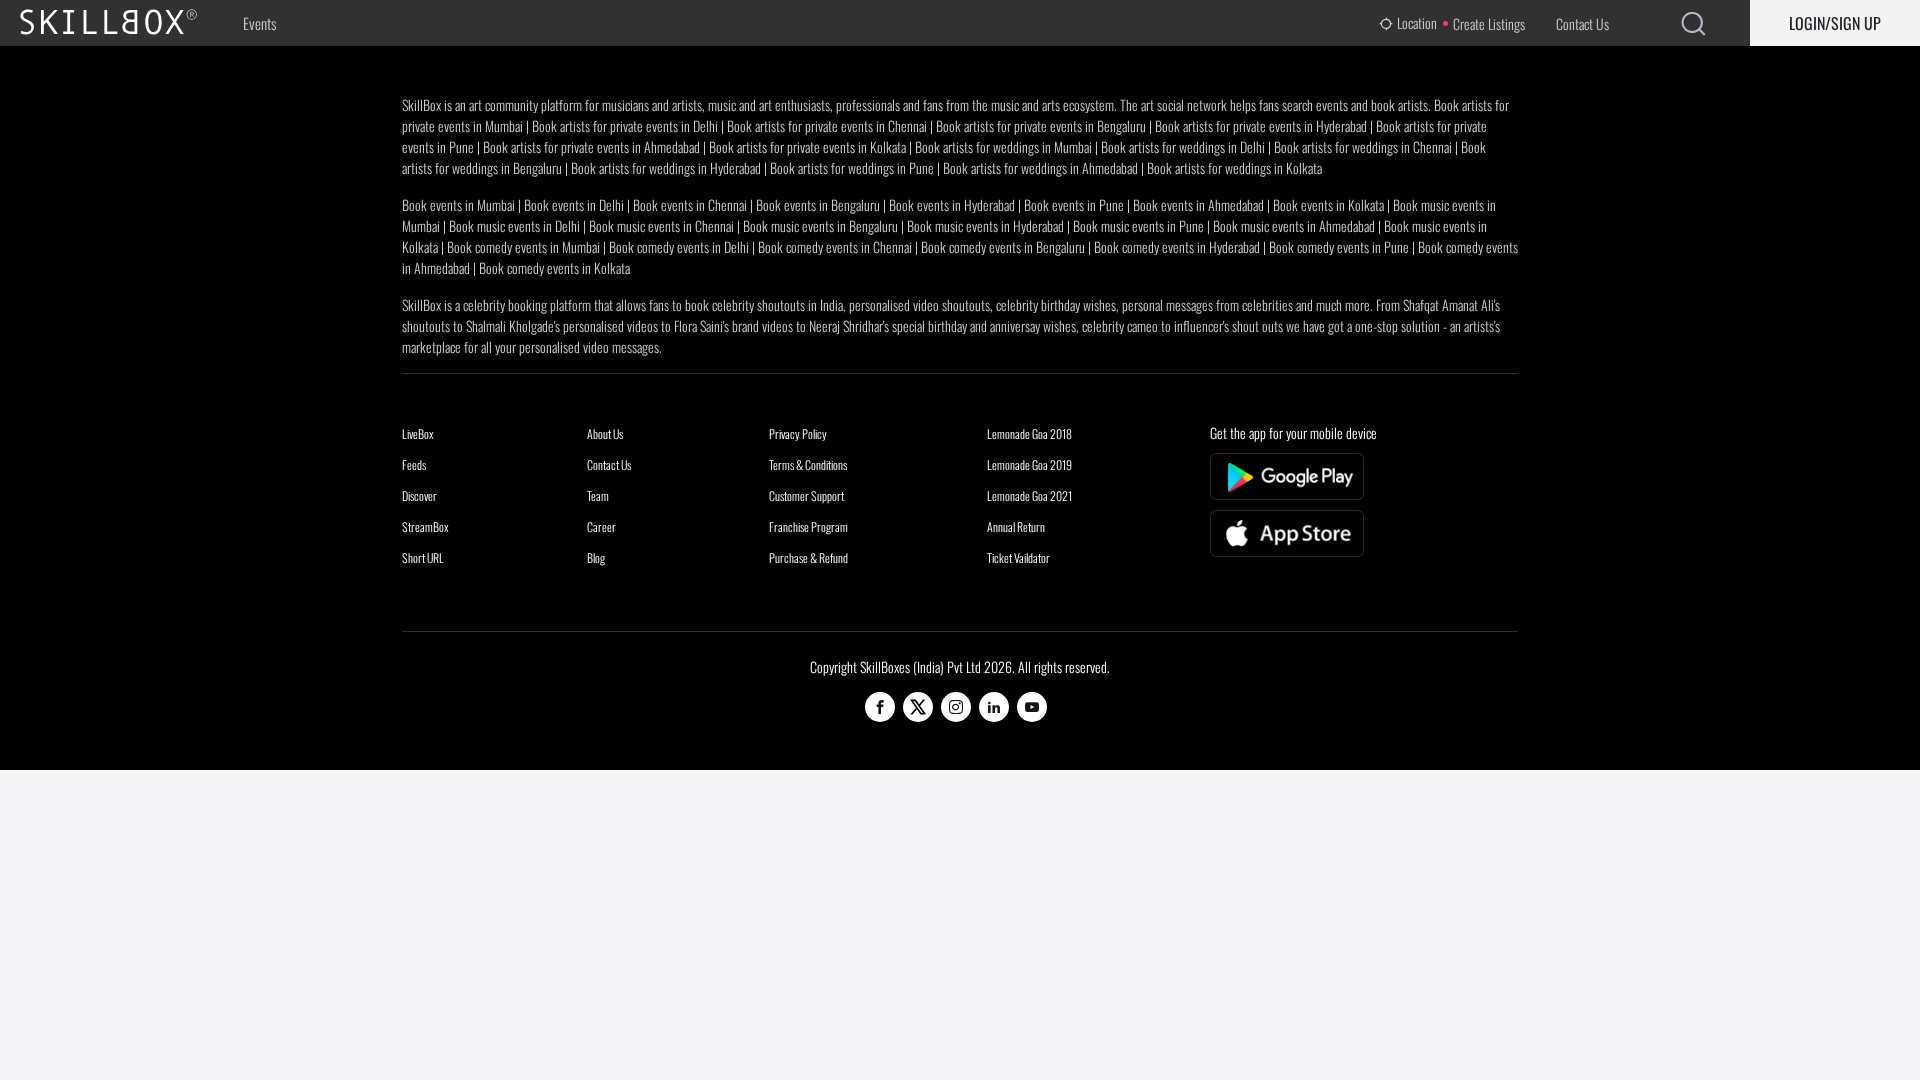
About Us (605, 433)
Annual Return (1016, 526)
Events (259, 23)
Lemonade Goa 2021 (1029, 495)
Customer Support (806, 495)
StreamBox (425, 526)
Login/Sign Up (1835, 23)
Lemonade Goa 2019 (1029, 464)
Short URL (423, 557)
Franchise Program (808, 526)
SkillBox (125, 23)
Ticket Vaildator (1018, 557)
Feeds (414, 464)
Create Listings (1489, 23)
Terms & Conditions (808, 464)
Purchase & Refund (808, 557)
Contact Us (1582, 23)
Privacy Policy (798, 433)
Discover (419, 495)
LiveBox (418, 433)
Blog (596, 557)
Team (598, 495)
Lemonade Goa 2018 (1029, 433)
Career (601, 526)
